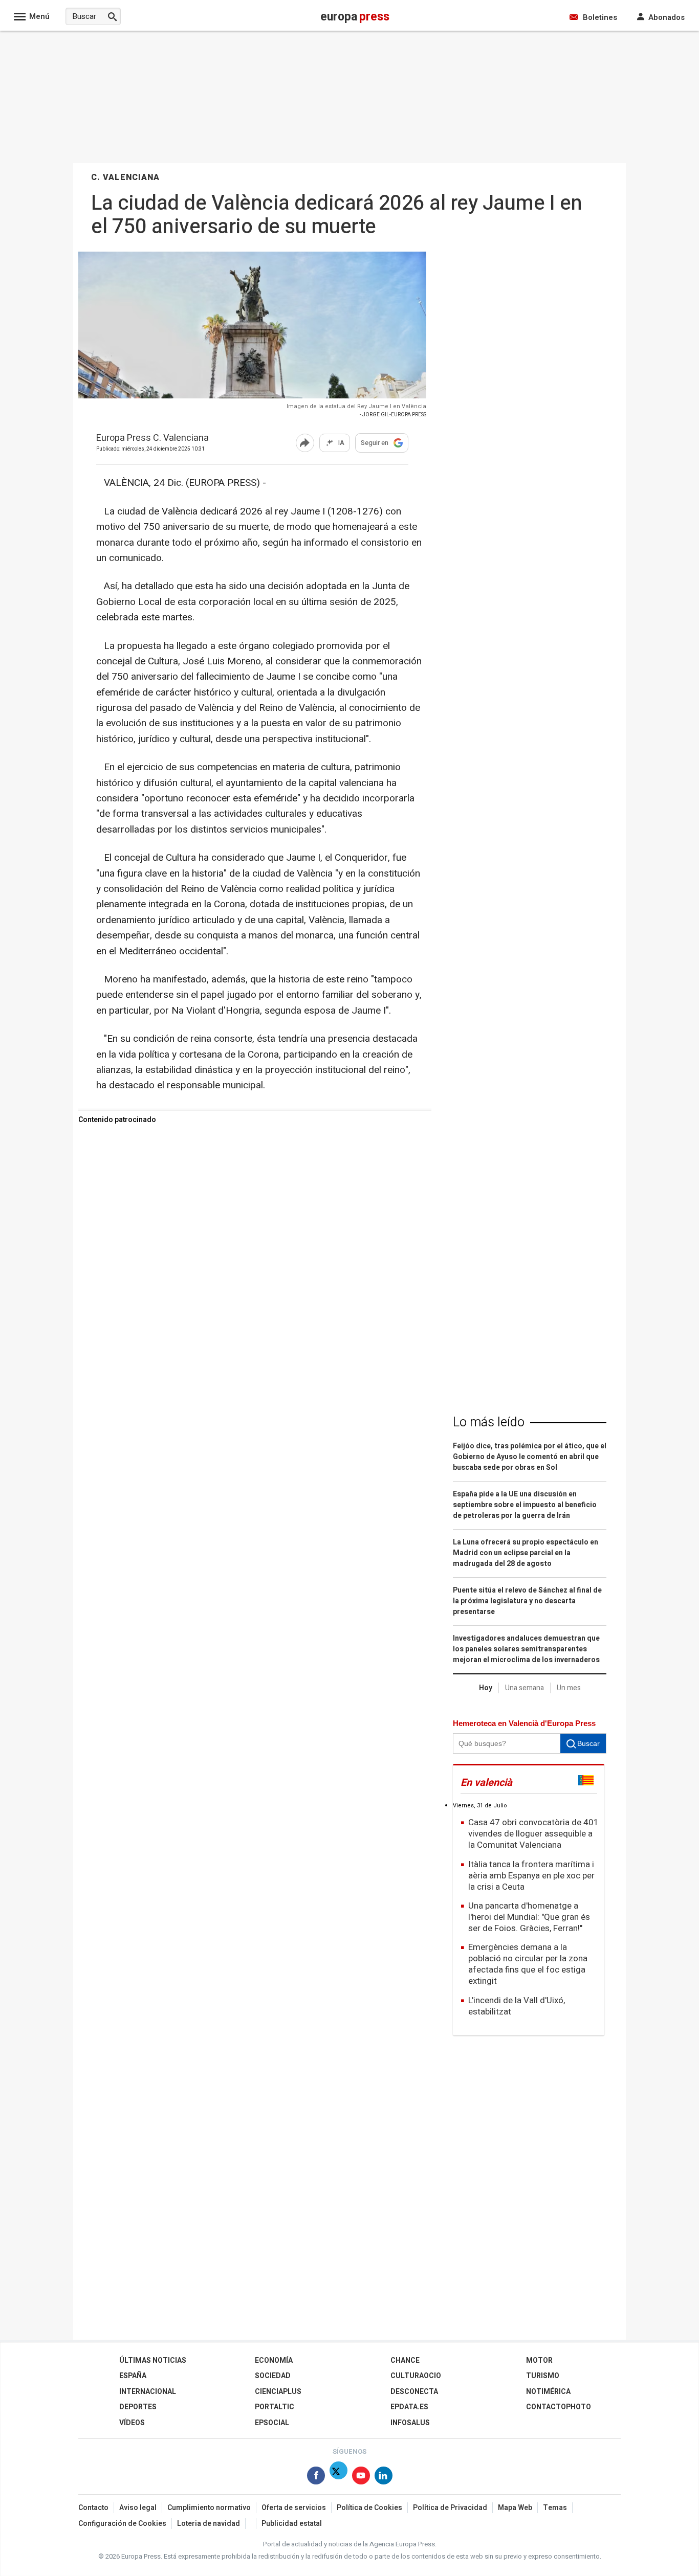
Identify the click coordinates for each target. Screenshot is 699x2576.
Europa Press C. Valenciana (152, 439)
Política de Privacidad (450, 2508)
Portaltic (275, 2407)
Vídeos (132, 2423)
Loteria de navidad (209, 2524)
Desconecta (414, 2392)
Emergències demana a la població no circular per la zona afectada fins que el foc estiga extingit (528, 1964)
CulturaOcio (416, 2376)
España (133, 2376)
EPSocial (272, 2423)
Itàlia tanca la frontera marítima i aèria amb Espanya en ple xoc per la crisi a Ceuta (531, 1876)
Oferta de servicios (294, 2508)
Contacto (93, 2508)
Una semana (525, 1688)
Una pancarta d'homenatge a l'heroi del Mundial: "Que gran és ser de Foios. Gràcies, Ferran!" (529, 1917)
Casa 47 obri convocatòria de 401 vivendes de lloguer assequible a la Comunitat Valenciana (533, 1834)
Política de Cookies (369, 2508)
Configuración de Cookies (122, 2524)
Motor (539, 2360)
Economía (274, 2360)
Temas (555, 2508)
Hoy (486, 1688)
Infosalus (410, 2423)
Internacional (148, 2392)
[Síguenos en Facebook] (316, 2478)
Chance (405, 2360)
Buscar (588, 1743)
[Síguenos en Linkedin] (384, 2478)
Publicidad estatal (292, 2524)
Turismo (543, 2376)
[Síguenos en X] (338, 2478)
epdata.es (409, 2407)
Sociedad (273, 2376)
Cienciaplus (278, 2392)
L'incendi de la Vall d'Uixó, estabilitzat (517, 2006)
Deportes (138, 2407)
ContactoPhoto (559, 2407)
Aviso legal (138, 2508)
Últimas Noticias (153, 2360)
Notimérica (548, 2392)
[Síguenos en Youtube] (361, 2478)
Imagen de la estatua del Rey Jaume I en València (356, 406)
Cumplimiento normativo (209, 2508)
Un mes (569, 1688)
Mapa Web (515, 2508)
